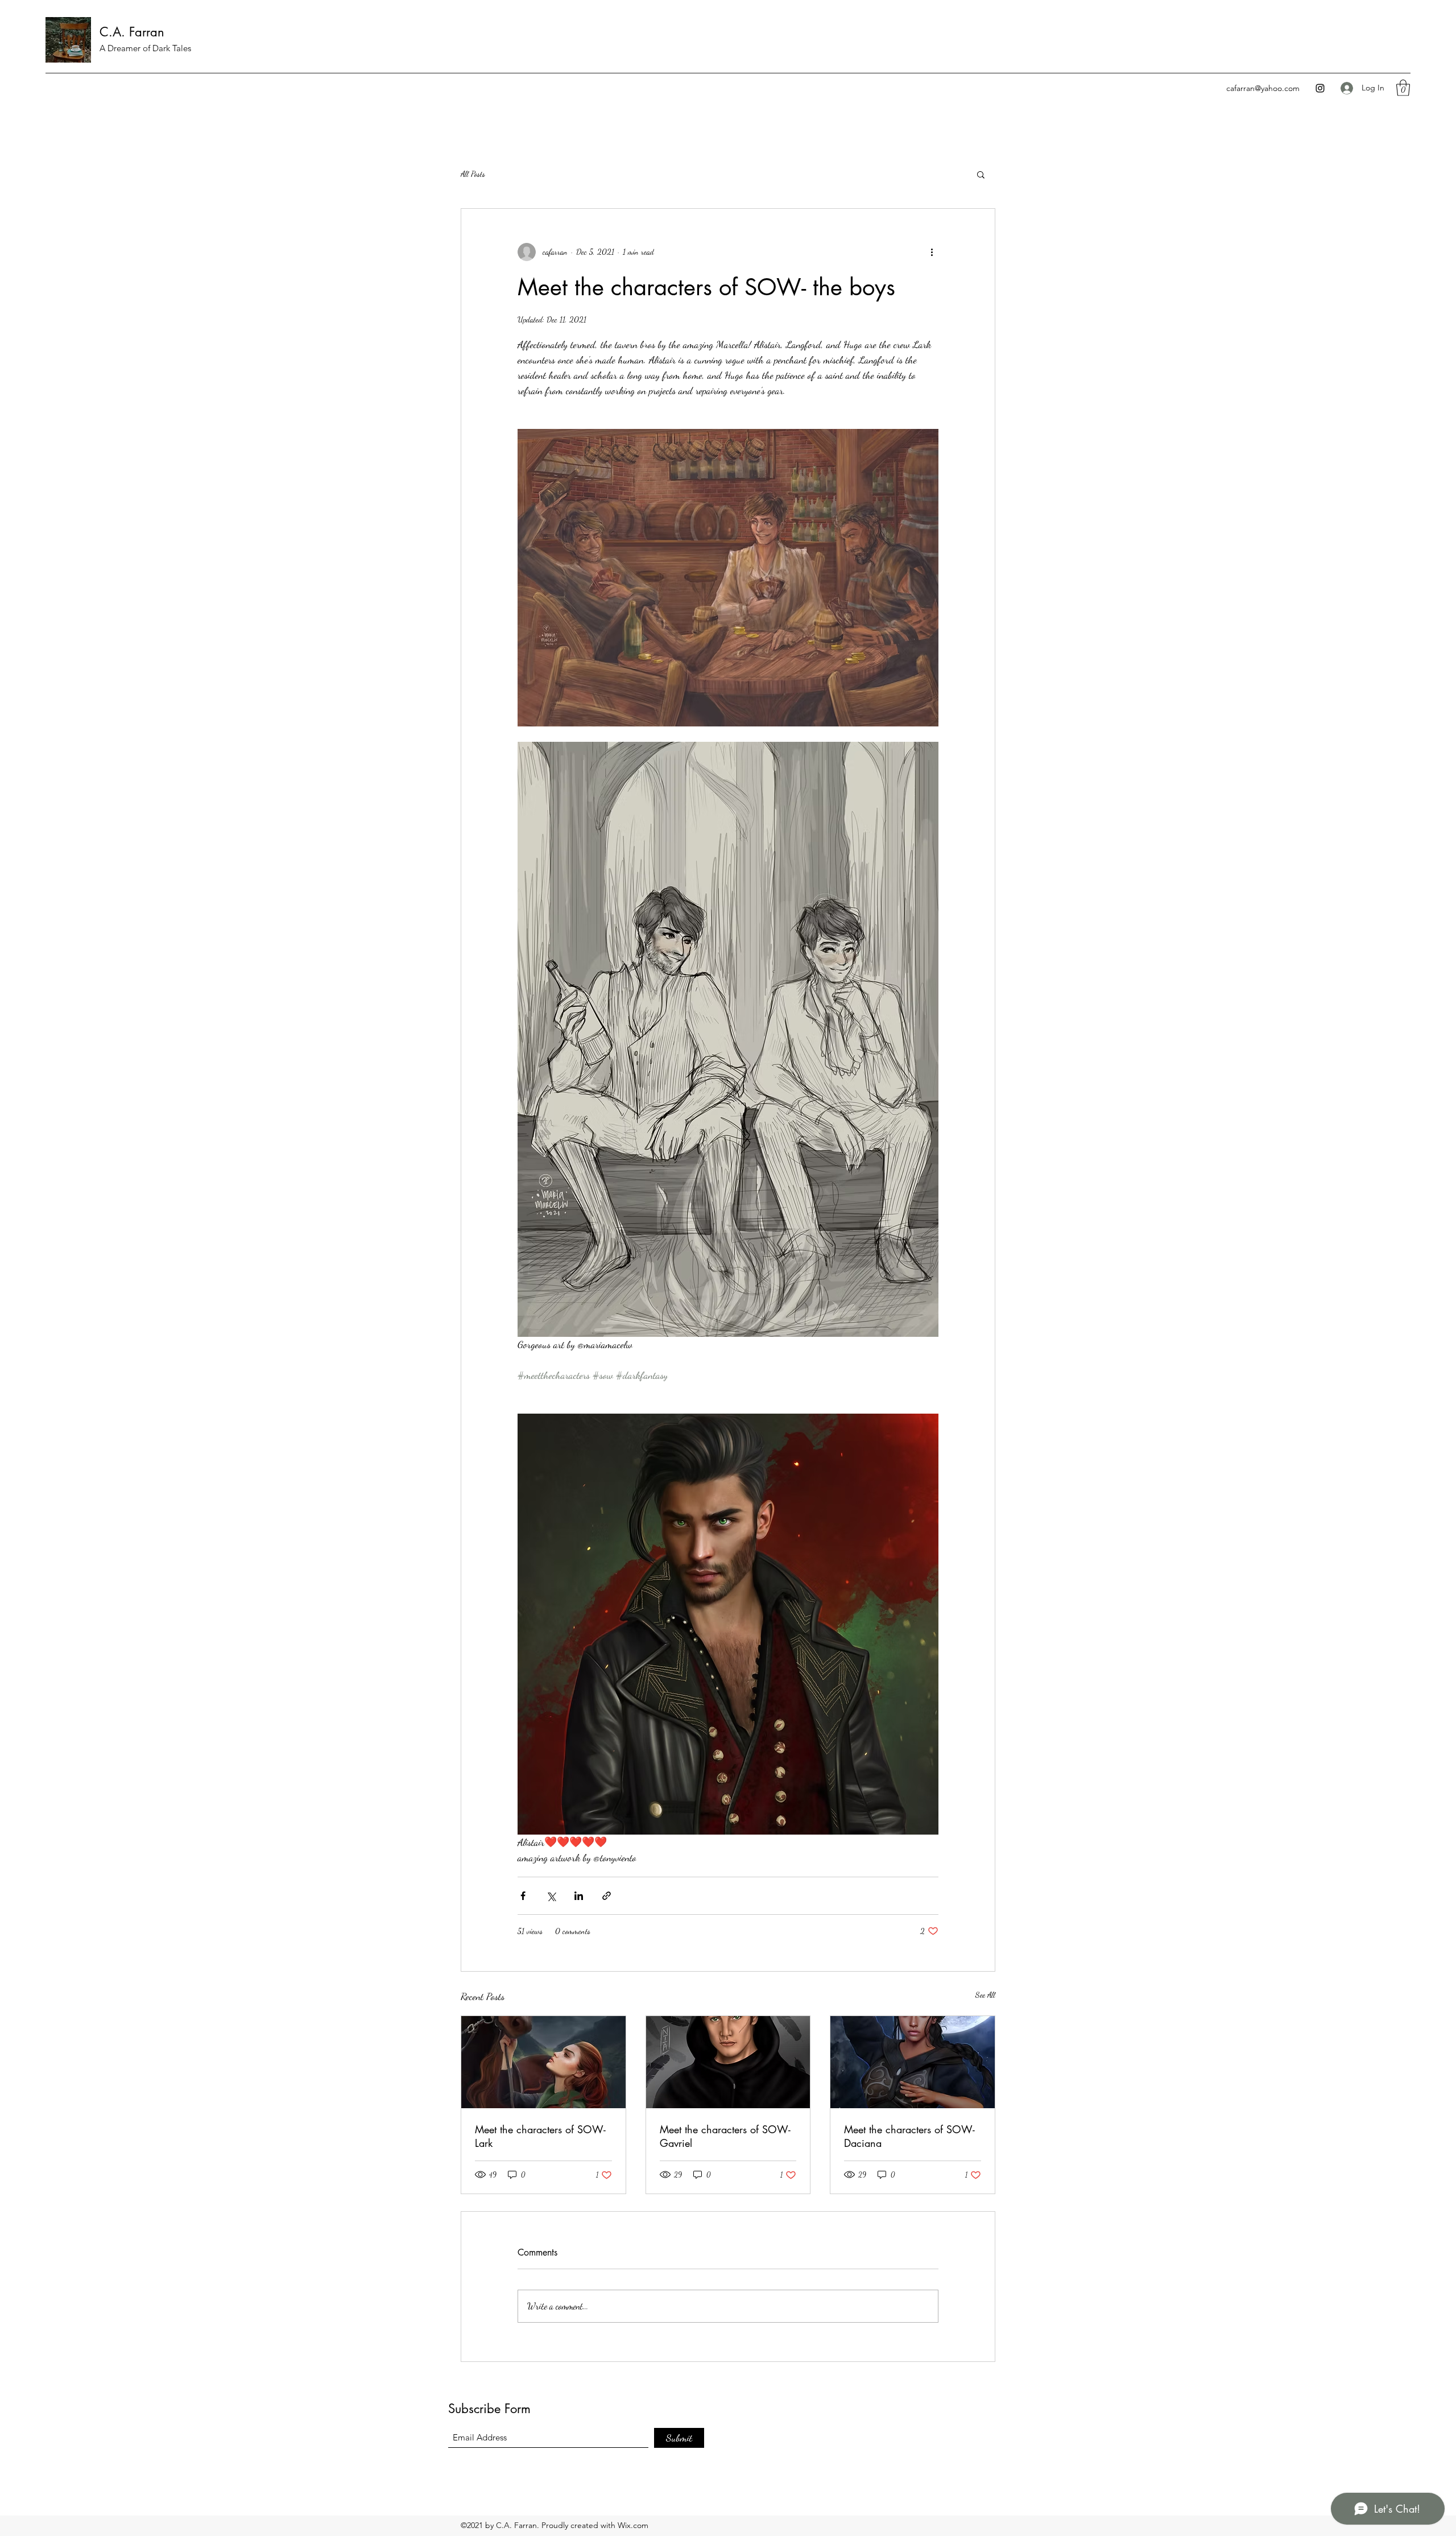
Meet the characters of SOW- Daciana (909, 2136)
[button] (1403, 88)
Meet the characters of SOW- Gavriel (725, 2136)
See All (985, 1995)
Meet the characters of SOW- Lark (540, 2136)
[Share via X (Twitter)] (551, 1896)
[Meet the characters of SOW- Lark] (543, 2062)
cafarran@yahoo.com (1263, 88)
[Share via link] (607, 1896)
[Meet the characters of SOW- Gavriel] (728, 2062)
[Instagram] (1320, 88)
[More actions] (932, 252)
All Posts (473, 174)
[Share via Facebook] (523, 1896)
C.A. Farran (132, 32)
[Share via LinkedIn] (579, 1896)
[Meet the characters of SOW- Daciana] (913, 2062)
